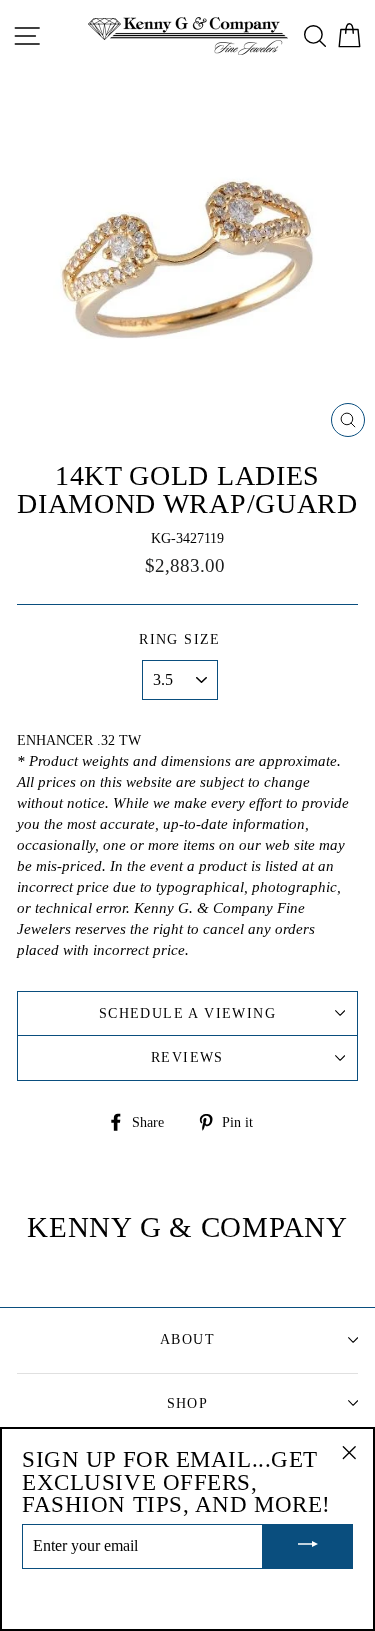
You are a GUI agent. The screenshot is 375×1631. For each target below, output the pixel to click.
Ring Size (180, 639)
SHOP (188, 1403)
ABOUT (187, 1339)
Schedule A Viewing (187, 1013)
